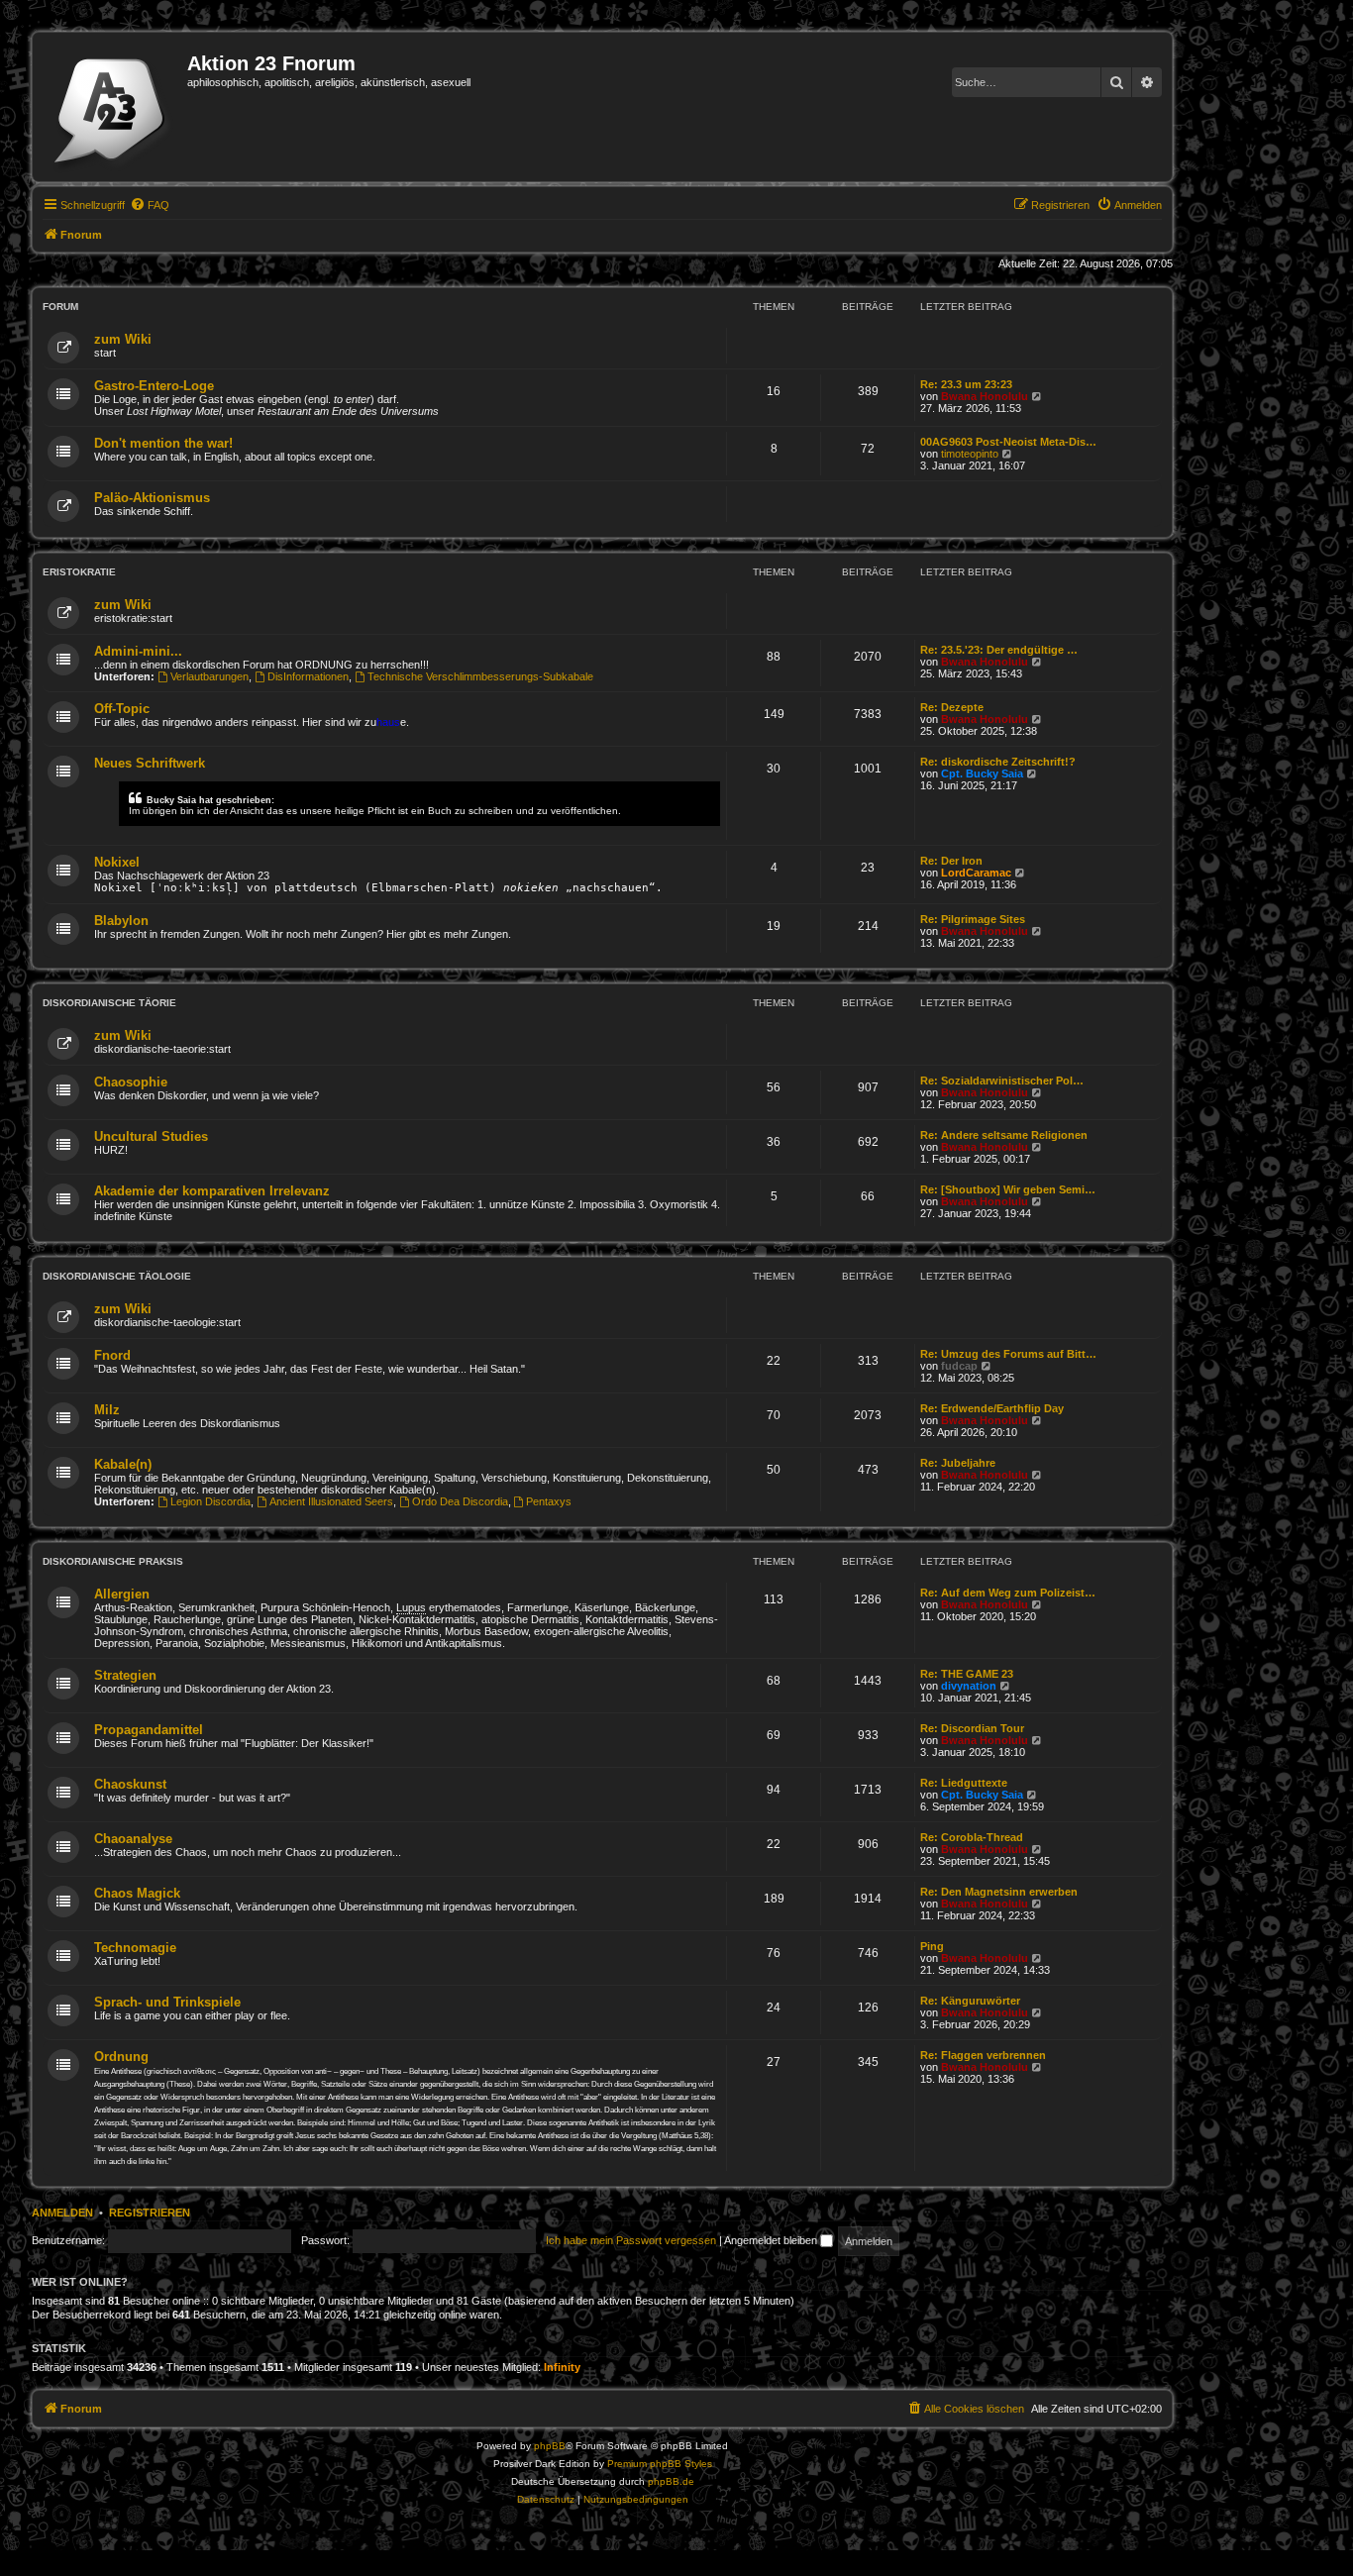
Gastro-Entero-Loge (154, 386)
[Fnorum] (112, 107)
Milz (107, 1410)
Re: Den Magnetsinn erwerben (999, 1892)
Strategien (125, 1675)
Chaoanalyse (133, 1839)
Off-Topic (122, 709)
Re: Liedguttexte (964, 1783)
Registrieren (150, 2213)
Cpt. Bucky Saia (982, 773)
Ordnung (121, 2057)
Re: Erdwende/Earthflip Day (992, 1408)
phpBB (550, 2446)
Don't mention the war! (163, 443)
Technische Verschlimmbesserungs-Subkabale (480, 676)
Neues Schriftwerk (150, 763)
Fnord (112, 1355)
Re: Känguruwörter (970, 2001)
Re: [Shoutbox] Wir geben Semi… (1008, 1189)
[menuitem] (150, 205)
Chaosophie (131, 1082)
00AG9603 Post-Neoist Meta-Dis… (1008, 442)
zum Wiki (123, 339)
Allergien (122, 1594)
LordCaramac (976, 873)
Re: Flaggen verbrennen (983, 2055)
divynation (969, 1686)
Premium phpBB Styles (660, 2464)
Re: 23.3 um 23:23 (966, 384)
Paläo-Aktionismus (152, 498)
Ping (932, 1946)
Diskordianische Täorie (109, 1003)
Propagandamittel (149, 1730)
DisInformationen (308, 676)
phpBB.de (671, 2481)
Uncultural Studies (151, 1136)
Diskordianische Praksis (113, 1561)
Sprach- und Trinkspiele (167, 2002)
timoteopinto (970, 454)
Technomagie (135, 1948)
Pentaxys (549, 1501)
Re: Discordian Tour (972, 1728)
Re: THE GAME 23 (967, 1674)
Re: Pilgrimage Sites (973, 919)
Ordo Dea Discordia (460, 1501)
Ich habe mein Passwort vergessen (631, 2240)
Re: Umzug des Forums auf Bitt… (1008, 1354)
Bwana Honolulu (985, 396)
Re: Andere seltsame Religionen (1004, 1135)
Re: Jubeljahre (958, 1463)
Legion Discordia (210, 1501)
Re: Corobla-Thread (972, 1837)
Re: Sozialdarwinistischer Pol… (1002, 1081)
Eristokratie (79, 572)
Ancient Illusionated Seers (331, 1501)
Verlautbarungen (209, 676)
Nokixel (117, 862)
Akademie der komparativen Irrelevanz (212, 1191)
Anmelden (62, 2213)
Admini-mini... (138, 651)
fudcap (959, 1366)
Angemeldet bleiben (772, 2240)
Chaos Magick (137, 1893)
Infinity (562, 2367)
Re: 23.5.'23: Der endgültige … (999, 650)
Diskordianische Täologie (117, 1276)
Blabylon (121, 921)
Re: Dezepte (952, 707)
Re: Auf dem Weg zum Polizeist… (1008, 1593)
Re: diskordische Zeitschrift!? (998, 762)
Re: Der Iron (951, 861)
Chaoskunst (130, 1784)
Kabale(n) (123, 1464)
